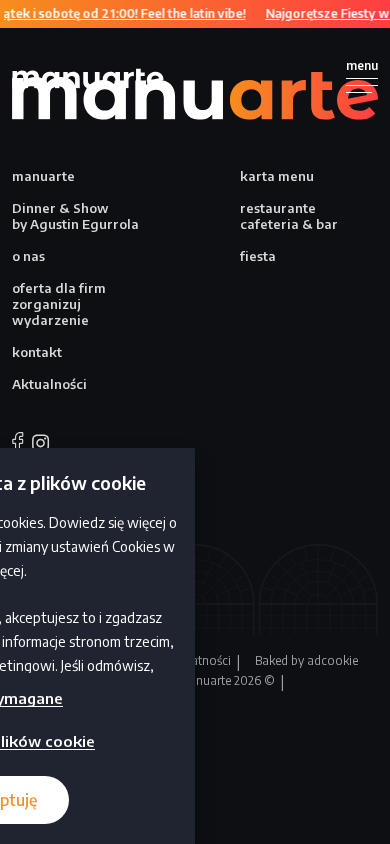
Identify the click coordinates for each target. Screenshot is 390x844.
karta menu (277, 176)
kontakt (37, 352)
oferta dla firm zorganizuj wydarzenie (59, 304)
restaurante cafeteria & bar (289, 216)
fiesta (258, 256)
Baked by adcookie (306, 660)
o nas (28, 256)
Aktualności (49, 384)
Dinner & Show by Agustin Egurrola (75, 216)
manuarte (43, 176)
